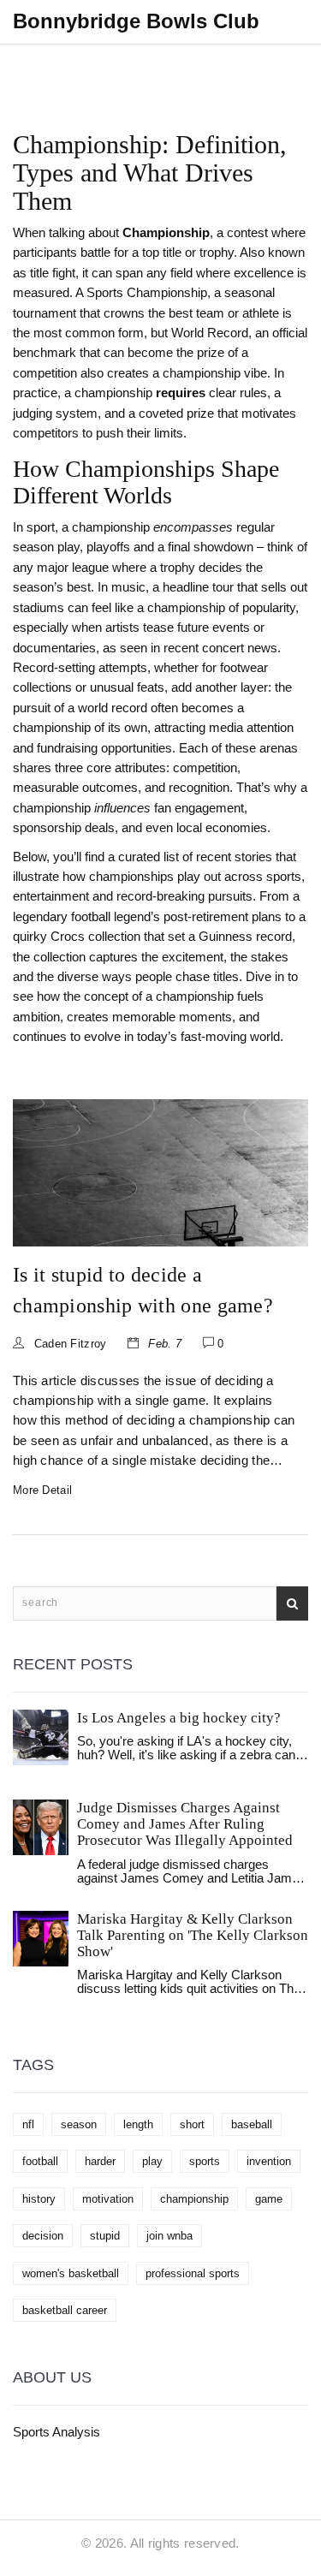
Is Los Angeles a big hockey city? (179, 1718)
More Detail (42, 1490)
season (79, 2124)
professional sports (193, 2273)
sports (205, 2161)
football (40, 2161)
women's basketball (71, 2273)
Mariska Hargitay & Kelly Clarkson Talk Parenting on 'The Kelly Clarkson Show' (193, 1935)
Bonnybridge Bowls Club (136, 21)
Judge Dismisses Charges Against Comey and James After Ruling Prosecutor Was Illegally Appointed (185, 1824)
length (138, 2124)
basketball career (65, 2310)
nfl (28, 2124)
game (269, 2199)
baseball (252, 2124)
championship (194, 2199)
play (152, 2161)
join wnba (169, 2236)
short (192, 2124)
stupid (105, 2236)
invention (269, 2161)
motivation (108, 2199)
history (39, 2199)
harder (100, 2161)
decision (43, 2236)
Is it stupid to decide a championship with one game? (143, 1290)
